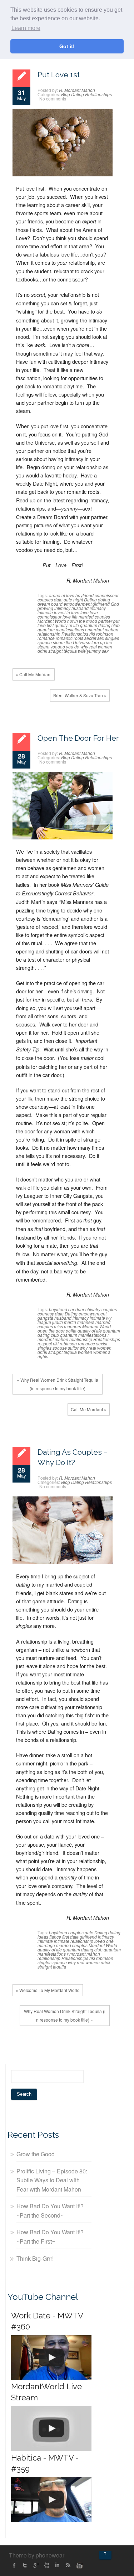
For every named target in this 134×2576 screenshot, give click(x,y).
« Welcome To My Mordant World (48, 1990)
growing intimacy (54, 608)
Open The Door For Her (78, 738)
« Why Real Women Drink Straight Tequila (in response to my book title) (58, 1384)
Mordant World (52, 621)
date (58, 599)
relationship (49, 634)
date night (73, 599)
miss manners (68, 1326)
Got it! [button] (67, 46)
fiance (55, 1937)
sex (101, 638)
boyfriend (85, 595)
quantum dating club (100, 625)
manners (86, 1322)
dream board (50, 604)
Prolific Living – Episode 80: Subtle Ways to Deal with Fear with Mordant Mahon (52, 2180)
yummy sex (98, 651)
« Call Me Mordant (34, 674)
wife (82, 651)
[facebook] (14, 2565)
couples (45, 599)
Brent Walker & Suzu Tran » (80, 695)
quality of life (67, 625)
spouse (45, 642)
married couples (94, 617)
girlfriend (101, 604)
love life (70, 617)
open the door (51, 1331)
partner (105, 621)
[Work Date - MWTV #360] (51, 2358)
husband (80, 608)
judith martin (64, 1322)
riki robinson (101, 634)
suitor (73, 1348)
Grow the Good (36, 2154)
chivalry (93, 1309)
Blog (66, 94)
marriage (46, 1945)
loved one (104, 1941)
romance (46, 638)
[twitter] (25, 2565)
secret (90, 638)
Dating (78, 94)
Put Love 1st (59, 75)
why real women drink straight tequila (75, 649)
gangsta (45, 1318)
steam (59, 642)
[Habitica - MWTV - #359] (51, 2500)
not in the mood (82, 621)
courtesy (46, 1313)
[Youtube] (46, 2565)
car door (76, 1309)
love (85, 612)
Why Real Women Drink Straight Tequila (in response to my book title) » (65, 2015)
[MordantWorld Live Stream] (51, 2429)
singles (112, 638)
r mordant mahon (102, 629)
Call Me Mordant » (89, 1409)
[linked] (57, 2565)
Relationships (98, 94)
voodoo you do (65, 646)
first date (70, 1937)
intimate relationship (74, 1941)
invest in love (67, 612)
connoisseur (107, 595)
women (85, 1352)
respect (45, 1343)
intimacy (98, 608)
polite (71, 1331)
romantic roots (70, 638)
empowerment (78, 604)
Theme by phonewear (37, 2555)
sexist (102, 1343)
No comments (53, 99)
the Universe (78, 642)
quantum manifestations (61, 629)
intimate (45, 612)
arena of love (62, 595)
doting (104, 599)
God (115, 604)
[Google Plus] (36, 2565)
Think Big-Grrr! (35, 2258)
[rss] (68, 2565)
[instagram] (79, 2565)
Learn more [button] (26, 28)
